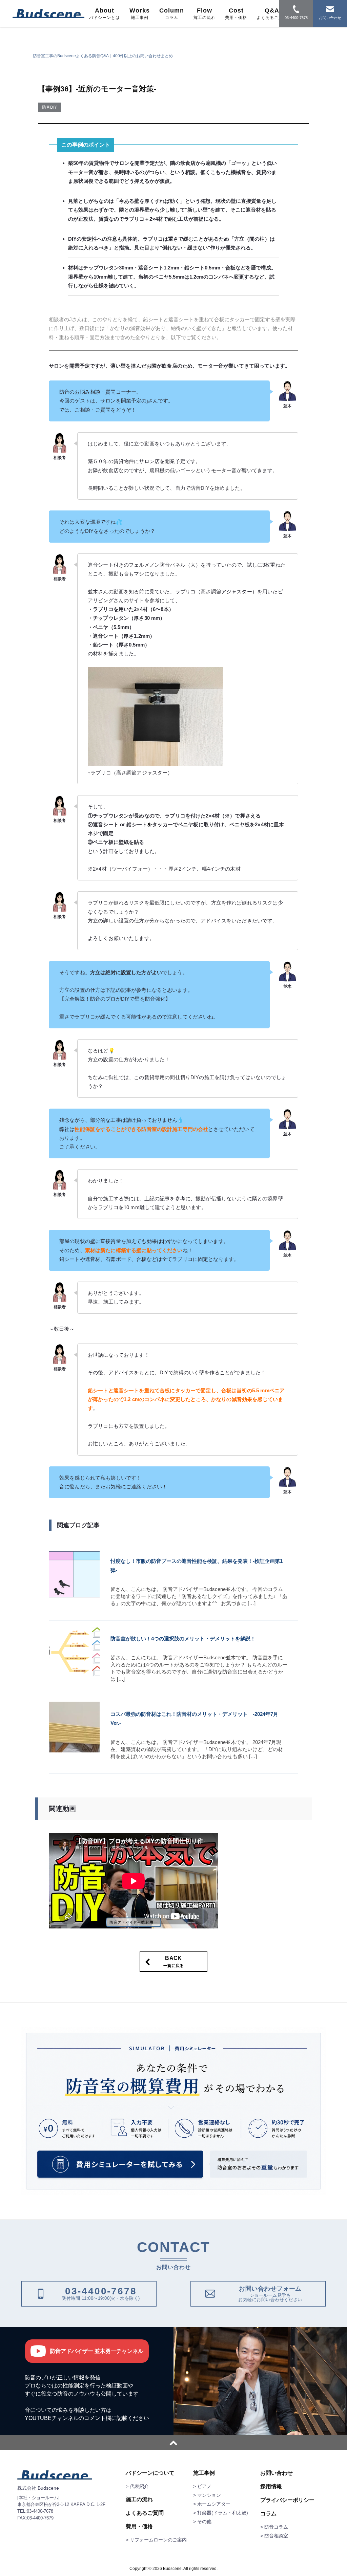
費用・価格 (139, 2527)
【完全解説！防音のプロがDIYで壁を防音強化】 (115, 999)
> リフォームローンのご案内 (156, 2540)
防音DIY (49, 107)
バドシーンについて (150, 2473)
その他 (204, 2522)
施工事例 (204, 2473)
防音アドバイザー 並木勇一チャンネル (97, 2351)
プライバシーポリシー (287, 2500)
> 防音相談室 (274, 2536)
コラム (268, 2514)
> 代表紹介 (137, 2486)
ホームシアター (214, 2504)
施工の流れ (139, 2499)
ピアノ (204, 2486)
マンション (209, 2495)
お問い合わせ (277, 2473)
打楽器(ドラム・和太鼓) (223, 2513)
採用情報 (271, 2487)
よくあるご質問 (145, 2513)
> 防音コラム (274, 2527)
